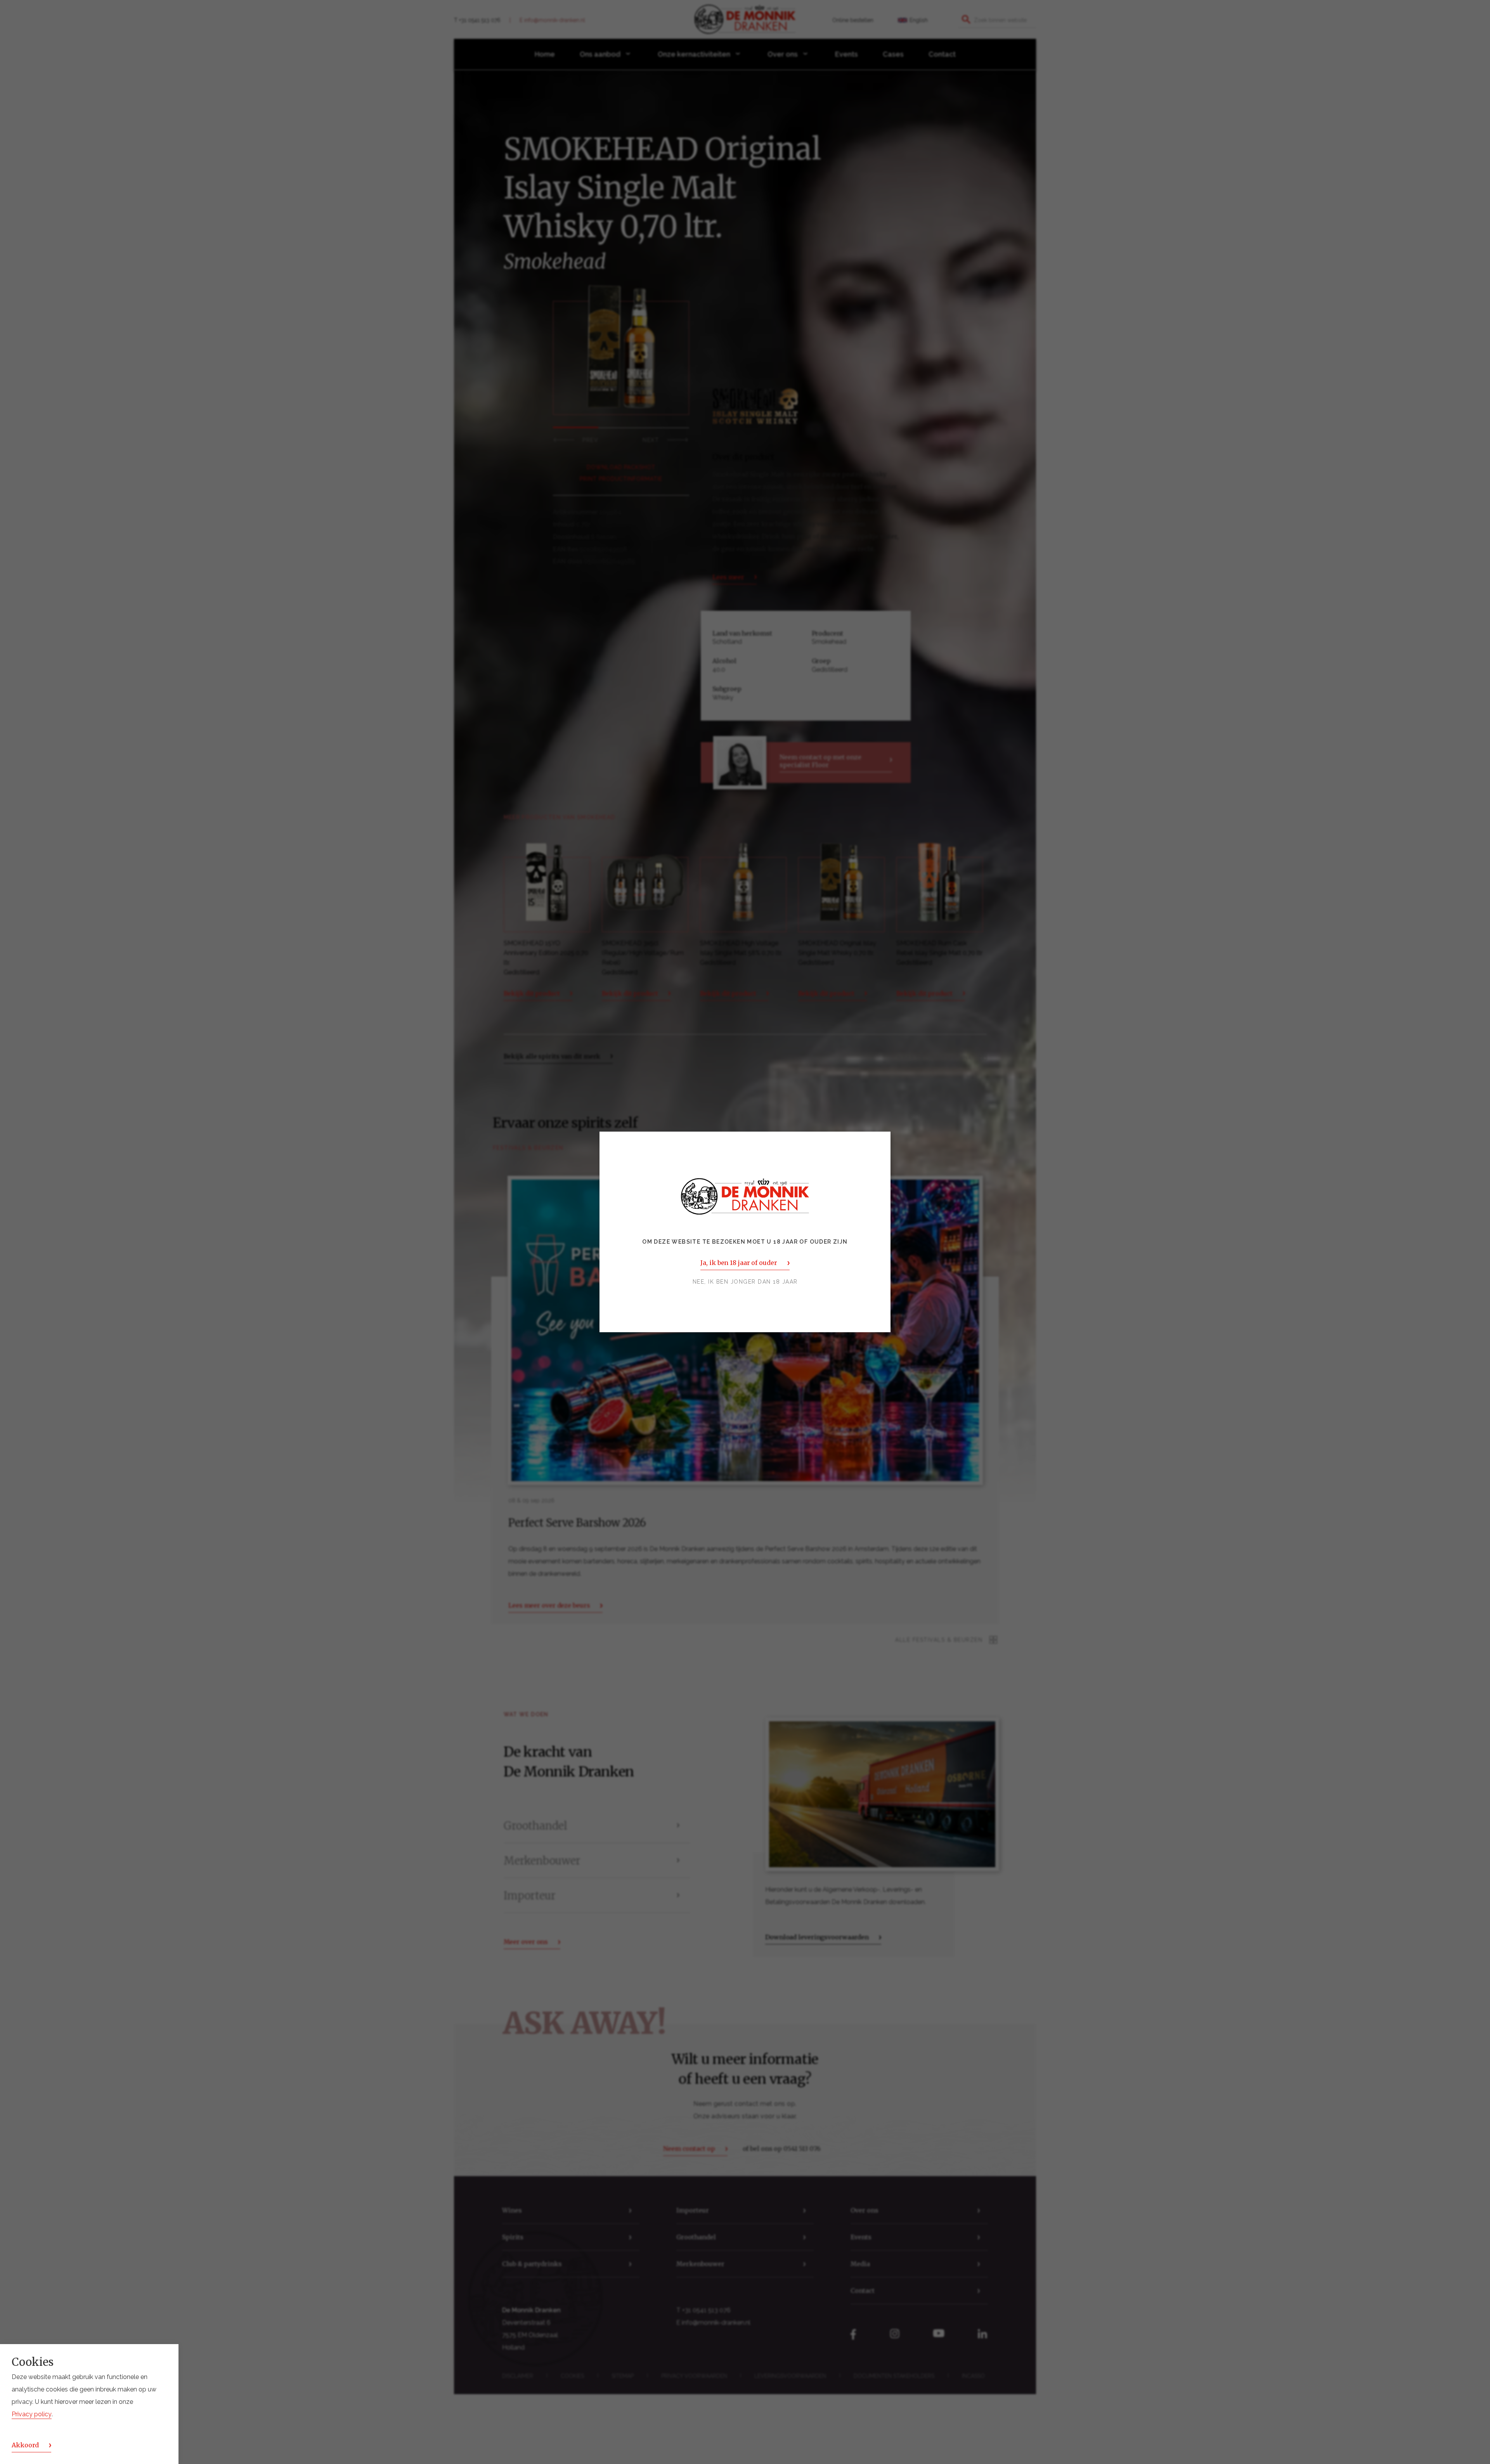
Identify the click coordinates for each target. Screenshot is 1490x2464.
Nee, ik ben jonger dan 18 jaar (745, 1282)
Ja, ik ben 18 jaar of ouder (739, 1263)
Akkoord (25, 2445)
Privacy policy (32, 2414)
